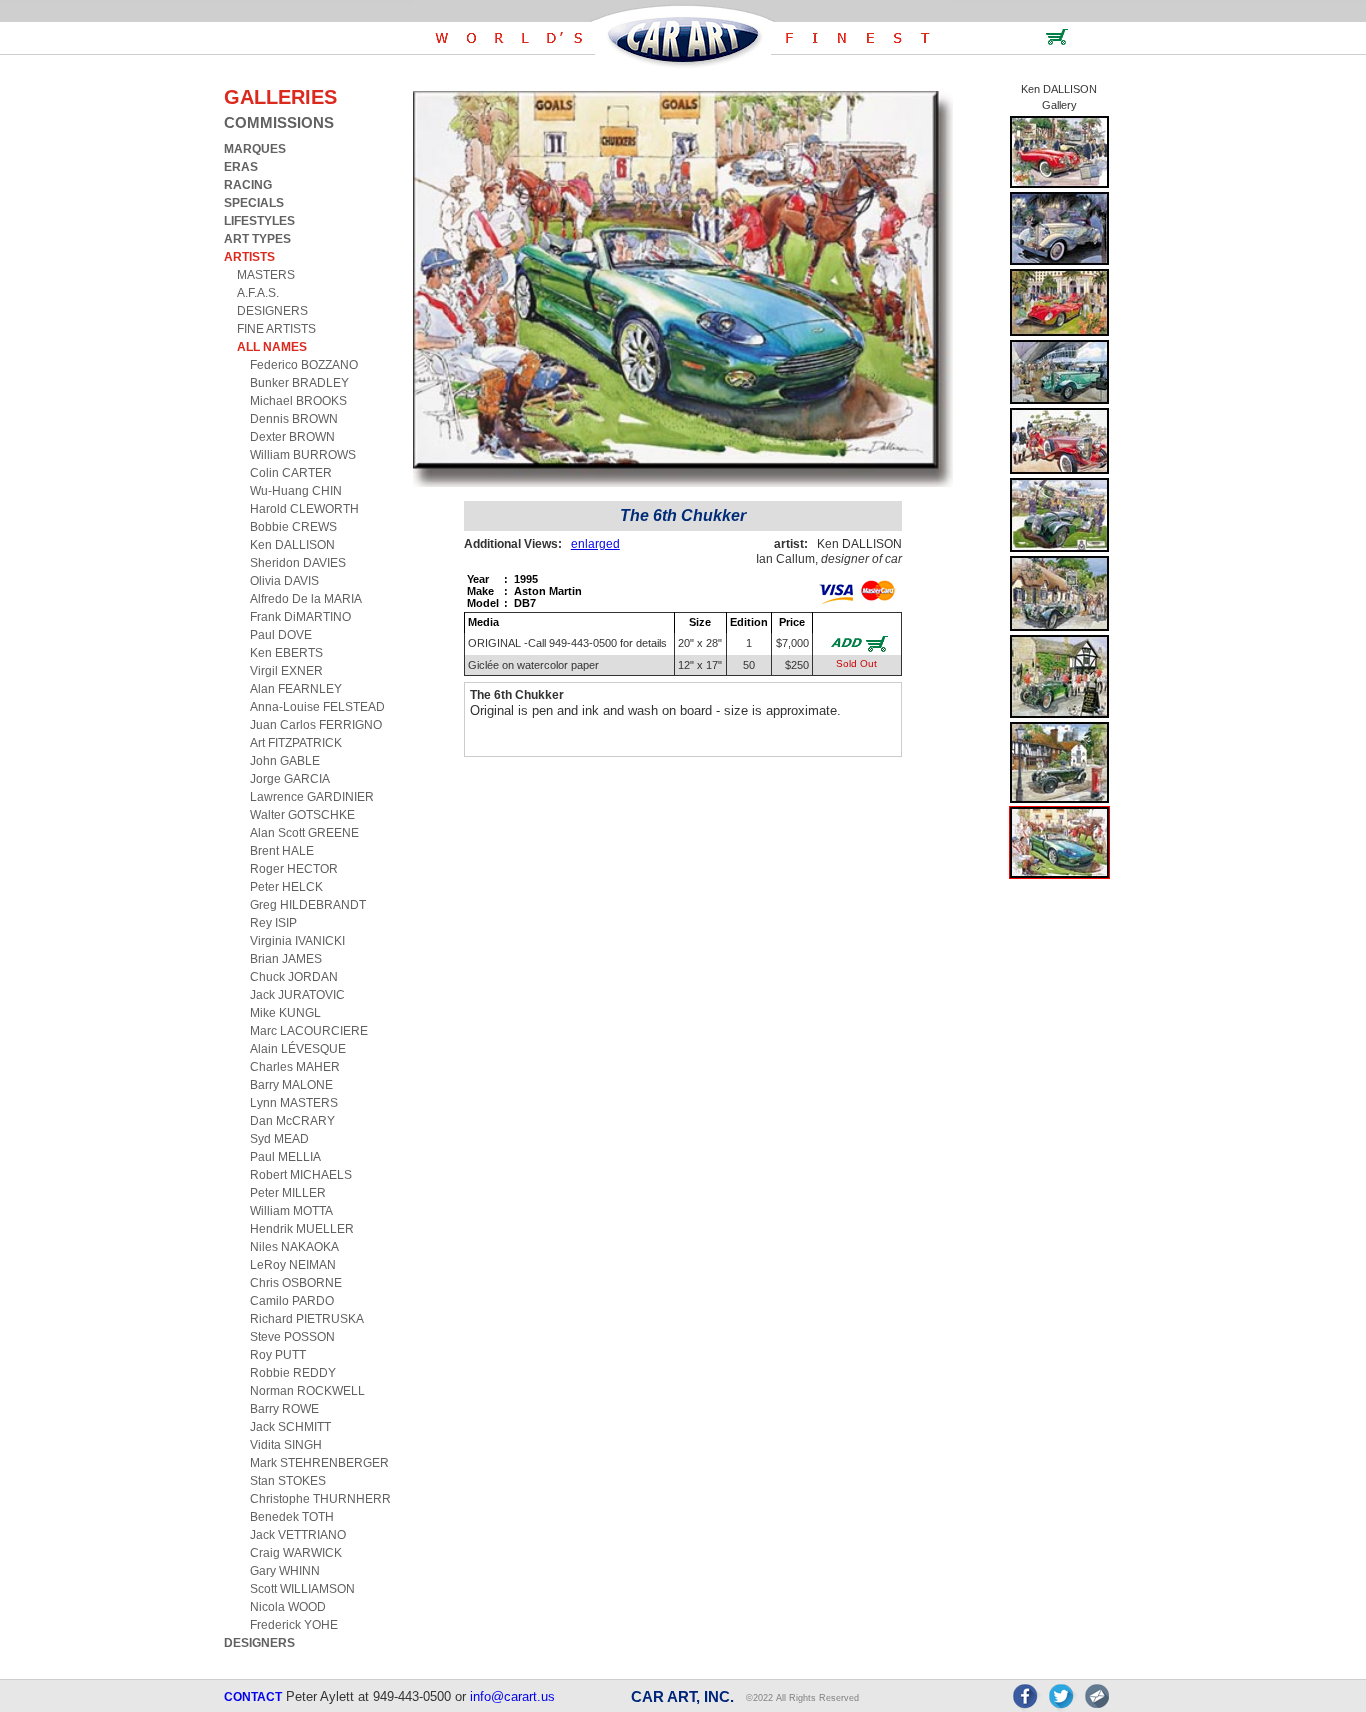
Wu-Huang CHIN (296, 491)
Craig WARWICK (296, 1553)
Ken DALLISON (292, 545)
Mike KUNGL (285, 1013)
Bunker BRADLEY (299, 383)
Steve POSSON (292, 1337)
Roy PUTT (278, 1355)
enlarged (595, 544)
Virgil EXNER (286, 671)
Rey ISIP (273, 923)
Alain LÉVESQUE (298, 1049)
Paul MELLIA (285, 1157)
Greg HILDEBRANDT (308, 905)
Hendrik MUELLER (302, 1229)
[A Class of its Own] (1059, 470)
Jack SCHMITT (290, 1427)
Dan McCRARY (292, 1121)
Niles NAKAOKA (294, 1247)
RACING (248, 185)
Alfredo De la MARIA (306, 599)
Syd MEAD (279, 1139)
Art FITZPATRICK (296, 743)
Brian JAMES (286, 959)
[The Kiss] (1059, 261)
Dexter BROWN (292, 437)
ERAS (241, 167)
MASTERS (266, 275)
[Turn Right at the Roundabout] (1059, 799)
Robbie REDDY (293, 1373)
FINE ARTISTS (276, 329)
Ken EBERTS (286, 653)
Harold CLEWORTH (304, 509)
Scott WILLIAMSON (302, 1589)
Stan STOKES (288, 1481)
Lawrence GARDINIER (312, 797)
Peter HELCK (286, 887)
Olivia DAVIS (284, 581)
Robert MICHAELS (301, 1175)
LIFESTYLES (259, 221)
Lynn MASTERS (294, 1103)
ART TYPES (257, 239)
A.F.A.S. (258, 293)
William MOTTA (291, 1211)
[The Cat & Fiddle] (1059, 627)
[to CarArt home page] (683, 64)
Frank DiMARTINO (300, 617)
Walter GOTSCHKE (302, 815)
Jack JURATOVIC (297, 995)
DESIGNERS (272, 311)
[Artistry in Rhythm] (1059, 184)
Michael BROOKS (298, 401)
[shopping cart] (1057, 41)
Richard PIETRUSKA (307, 1319)
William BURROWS (303, 455)
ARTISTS (249, 257)
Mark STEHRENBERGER (319, 1463)
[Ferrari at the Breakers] (1059, 332)
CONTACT (253, 1697)
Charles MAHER (295, 1067)
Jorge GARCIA (290, 779)
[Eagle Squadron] (1059, 548)
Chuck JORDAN (294, 977)
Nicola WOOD (288, 1607)
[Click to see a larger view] (683, 482)
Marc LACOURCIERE (309, 1031)
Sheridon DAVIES (298, 563)
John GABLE (285, 761)
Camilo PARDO (292, 1301)
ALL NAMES (272, 347)
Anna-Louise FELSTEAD (317, 707)
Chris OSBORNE (296, 1283)
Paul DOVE (281, 635)
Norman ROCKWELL (307, 1391)
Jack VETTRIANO (298, 1535)
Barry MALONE (291, 1085)
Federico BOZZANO (304, 365)
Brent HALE (282, 851)
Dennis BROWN (294, 419)
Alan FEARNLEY (296, 689)
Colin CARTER (291, 473)
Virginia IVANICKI (297, 941)
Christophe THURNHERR (320, 1499)
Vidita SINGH (286, 1445)
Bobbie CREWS (293, 527)
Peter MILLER (288, 1193)
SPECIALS (254, 203)
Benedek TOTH (292, 1517)
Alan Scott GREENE (304, 833)
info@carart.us (512, 1696)
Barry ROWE (284, 1409)
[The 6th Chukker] (1059, 874)
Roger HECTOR (294, 869)
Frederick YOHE (294, 1625)
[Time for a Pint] (1059, 714)
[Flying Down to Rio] (1059, 400)
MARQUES (255, 149)
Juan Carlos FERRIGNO (316, 725)
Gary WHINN (285, 1571)
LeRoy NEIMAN (293, 1265)
